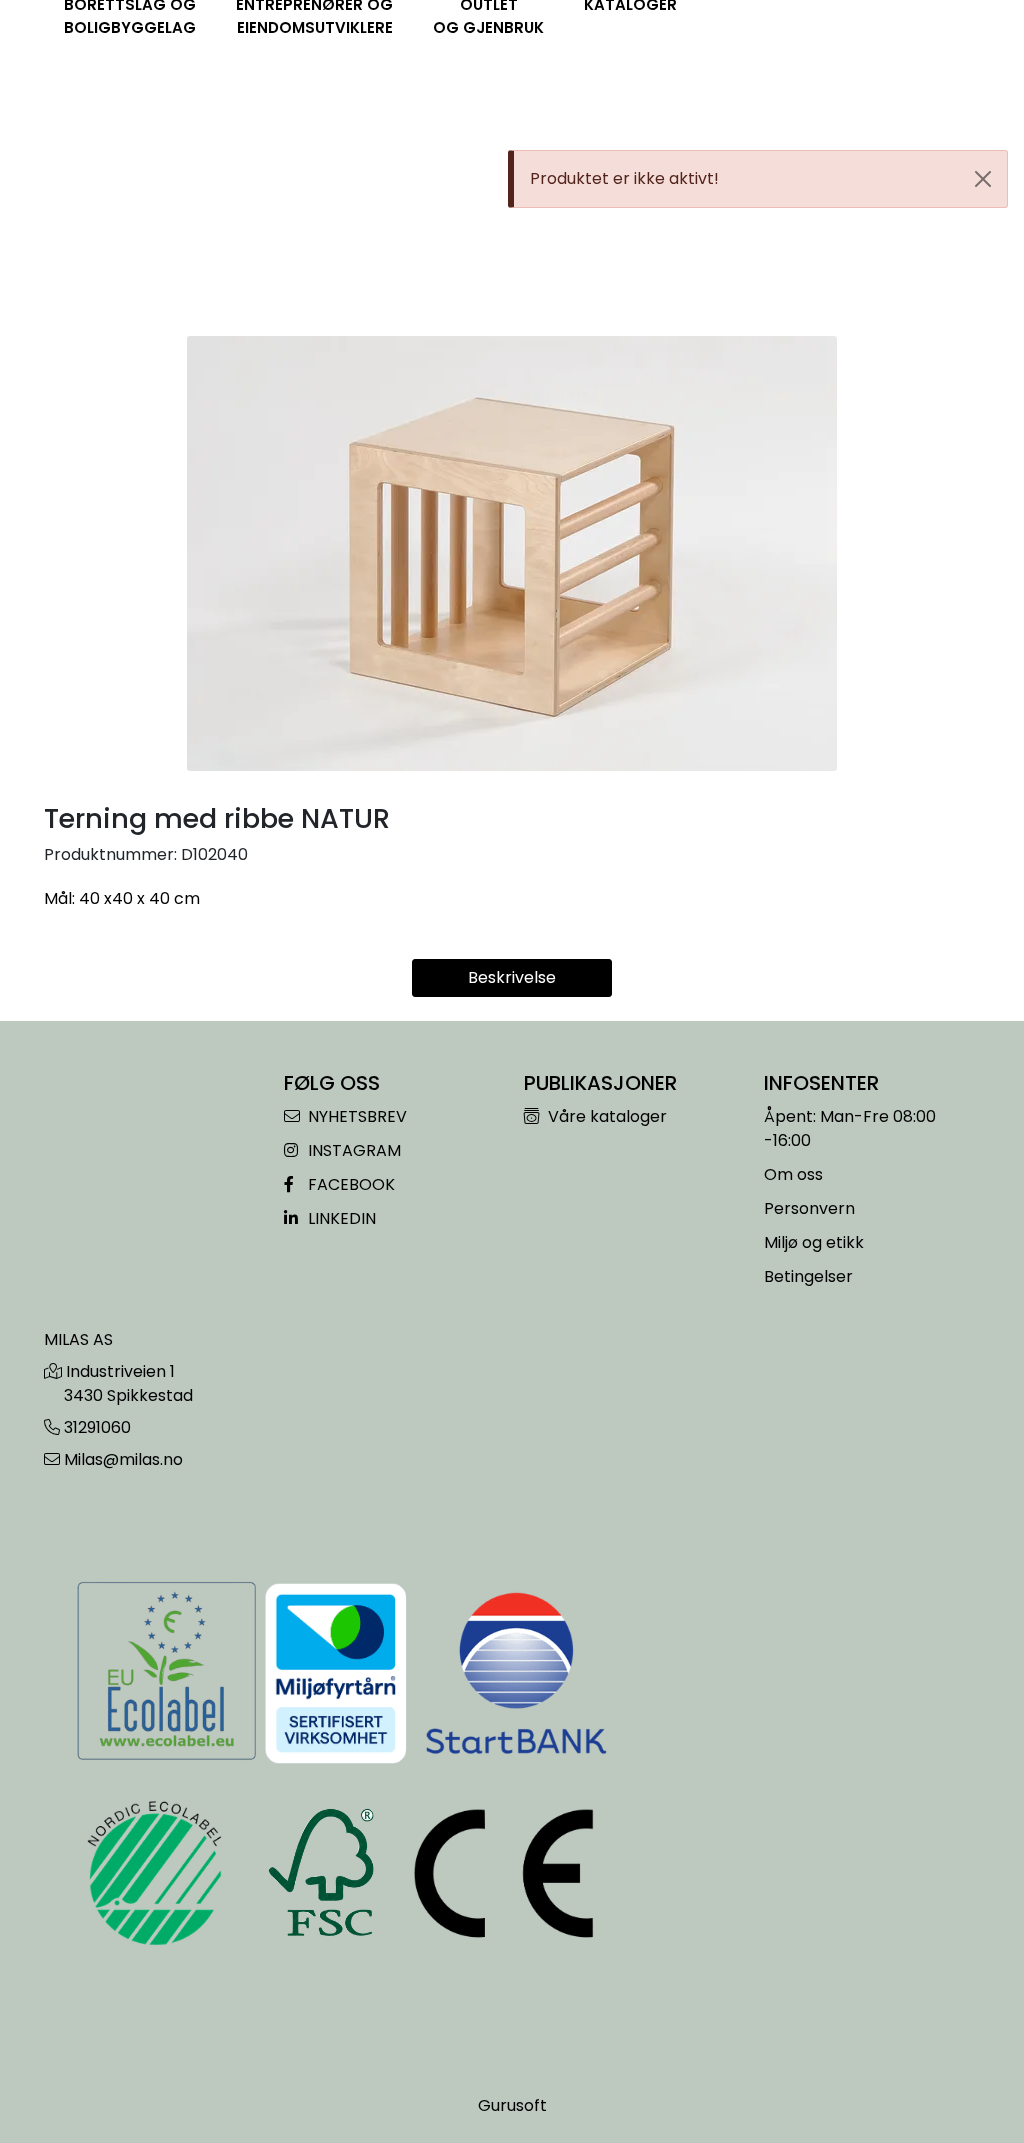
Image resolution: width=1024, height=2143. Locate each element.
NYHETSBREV (355, 1116)
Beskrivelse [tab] (512, 977)
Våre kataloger (605, 1116)
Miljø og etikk (814, 1242)
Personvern (809, 1208)
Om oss (793, 1174)
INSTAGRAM (352, 1150)
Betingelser (808, 1276)
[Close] (983, 179)
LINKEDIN (340, 1218)
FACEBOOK (349, 1184)
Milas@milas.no (123, 1459)
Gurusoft (512, 2105)
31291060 (97, 1427)
